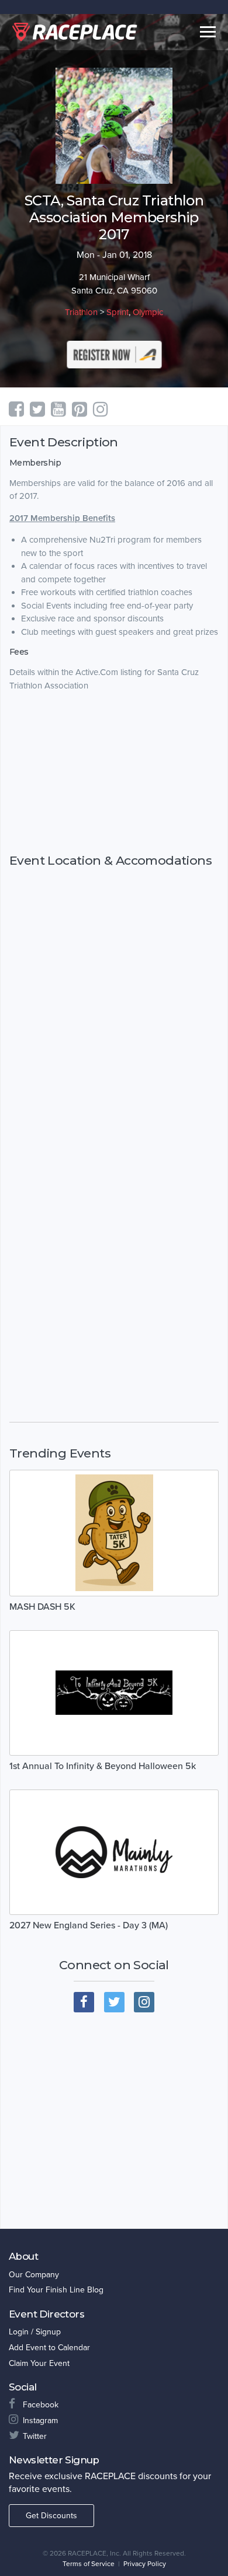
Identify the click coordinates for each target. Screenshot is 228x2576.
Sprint (118, 312)
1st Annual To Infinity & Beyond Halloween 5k (103, 1766)
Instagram (40, 2421)
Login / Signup (35, 2332)
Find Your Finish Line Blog (56, 2290)
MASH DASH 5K (42, 1607)
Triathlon (81, 312)
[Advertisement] (114, 773)
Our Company (34, 2275)
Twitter (35, 2436)
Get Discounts (51, 2516)
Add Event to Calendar (49, 2348)
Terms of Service (89, 2564)
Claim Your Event (39, 2363)
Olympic (148, 312)
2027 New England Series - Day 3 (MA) (89, 1925)
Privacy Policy (145, 2564)
